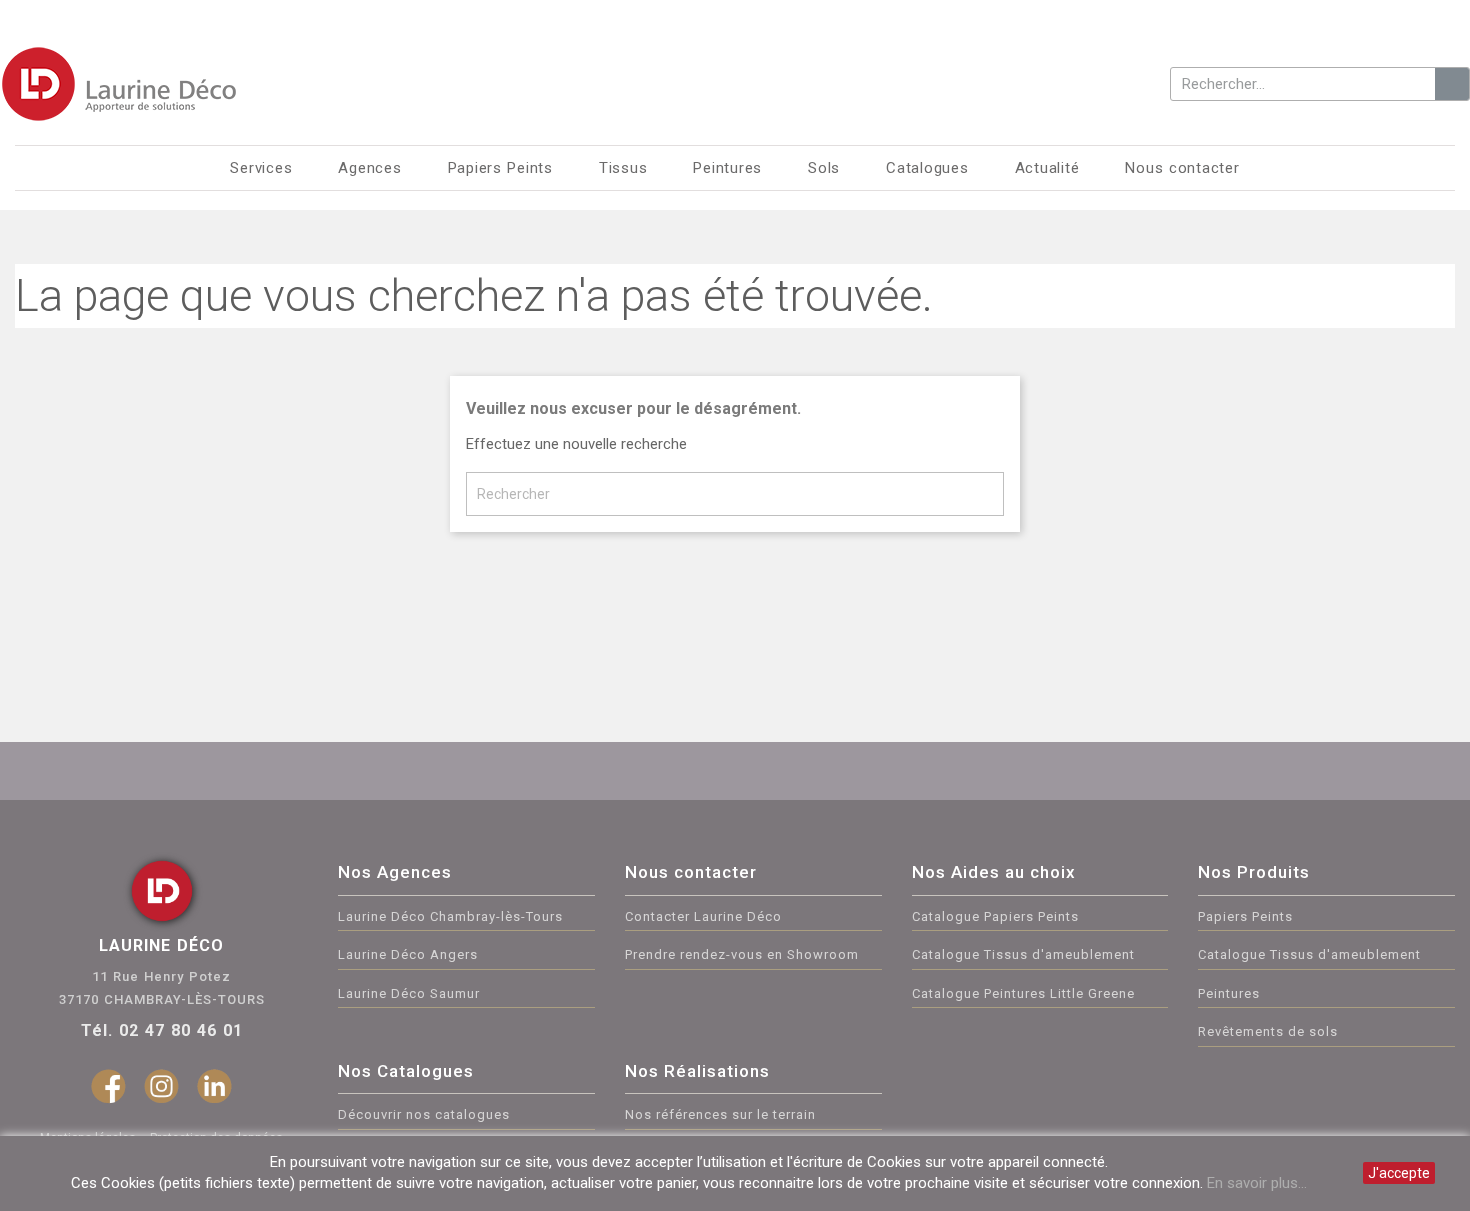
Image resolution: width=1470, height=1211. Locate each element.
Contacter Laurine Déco (703, 916)
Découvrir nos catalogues (424, 1114)
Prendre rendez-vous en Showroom (742, 954)
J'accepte (1399, 1173)
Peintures (1229, 993)
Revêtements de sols (1268, 1031)
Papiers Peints (1245, 916)
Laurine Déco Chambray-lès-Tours (450, 916)
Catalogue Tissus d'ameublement (1023, 954)
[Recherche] (1452, 84)
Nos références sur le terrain (720, 1114)
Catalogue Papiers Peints (995, 916)
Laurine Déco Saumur (409, 993)
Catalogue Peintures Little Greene (1023, 993)
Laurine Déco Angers (408, 954)
